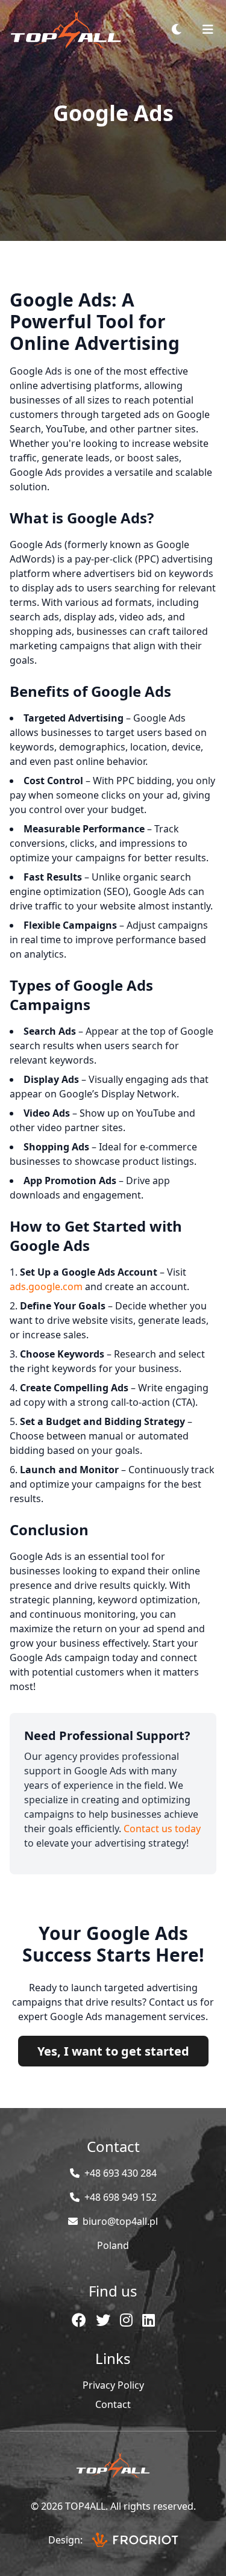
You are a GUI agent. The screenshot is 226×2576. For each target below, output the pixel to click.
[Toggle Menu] (208, 30)
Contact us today (162, 1829)
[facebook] (79, 2320)
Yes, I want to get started (113, 2051)
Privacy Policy (113, 2385)
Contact (113, 2404)
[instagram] (126, 2320)
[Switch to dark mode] (177, 30)
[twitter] (103, 2320)
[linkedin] (149, 2320)
